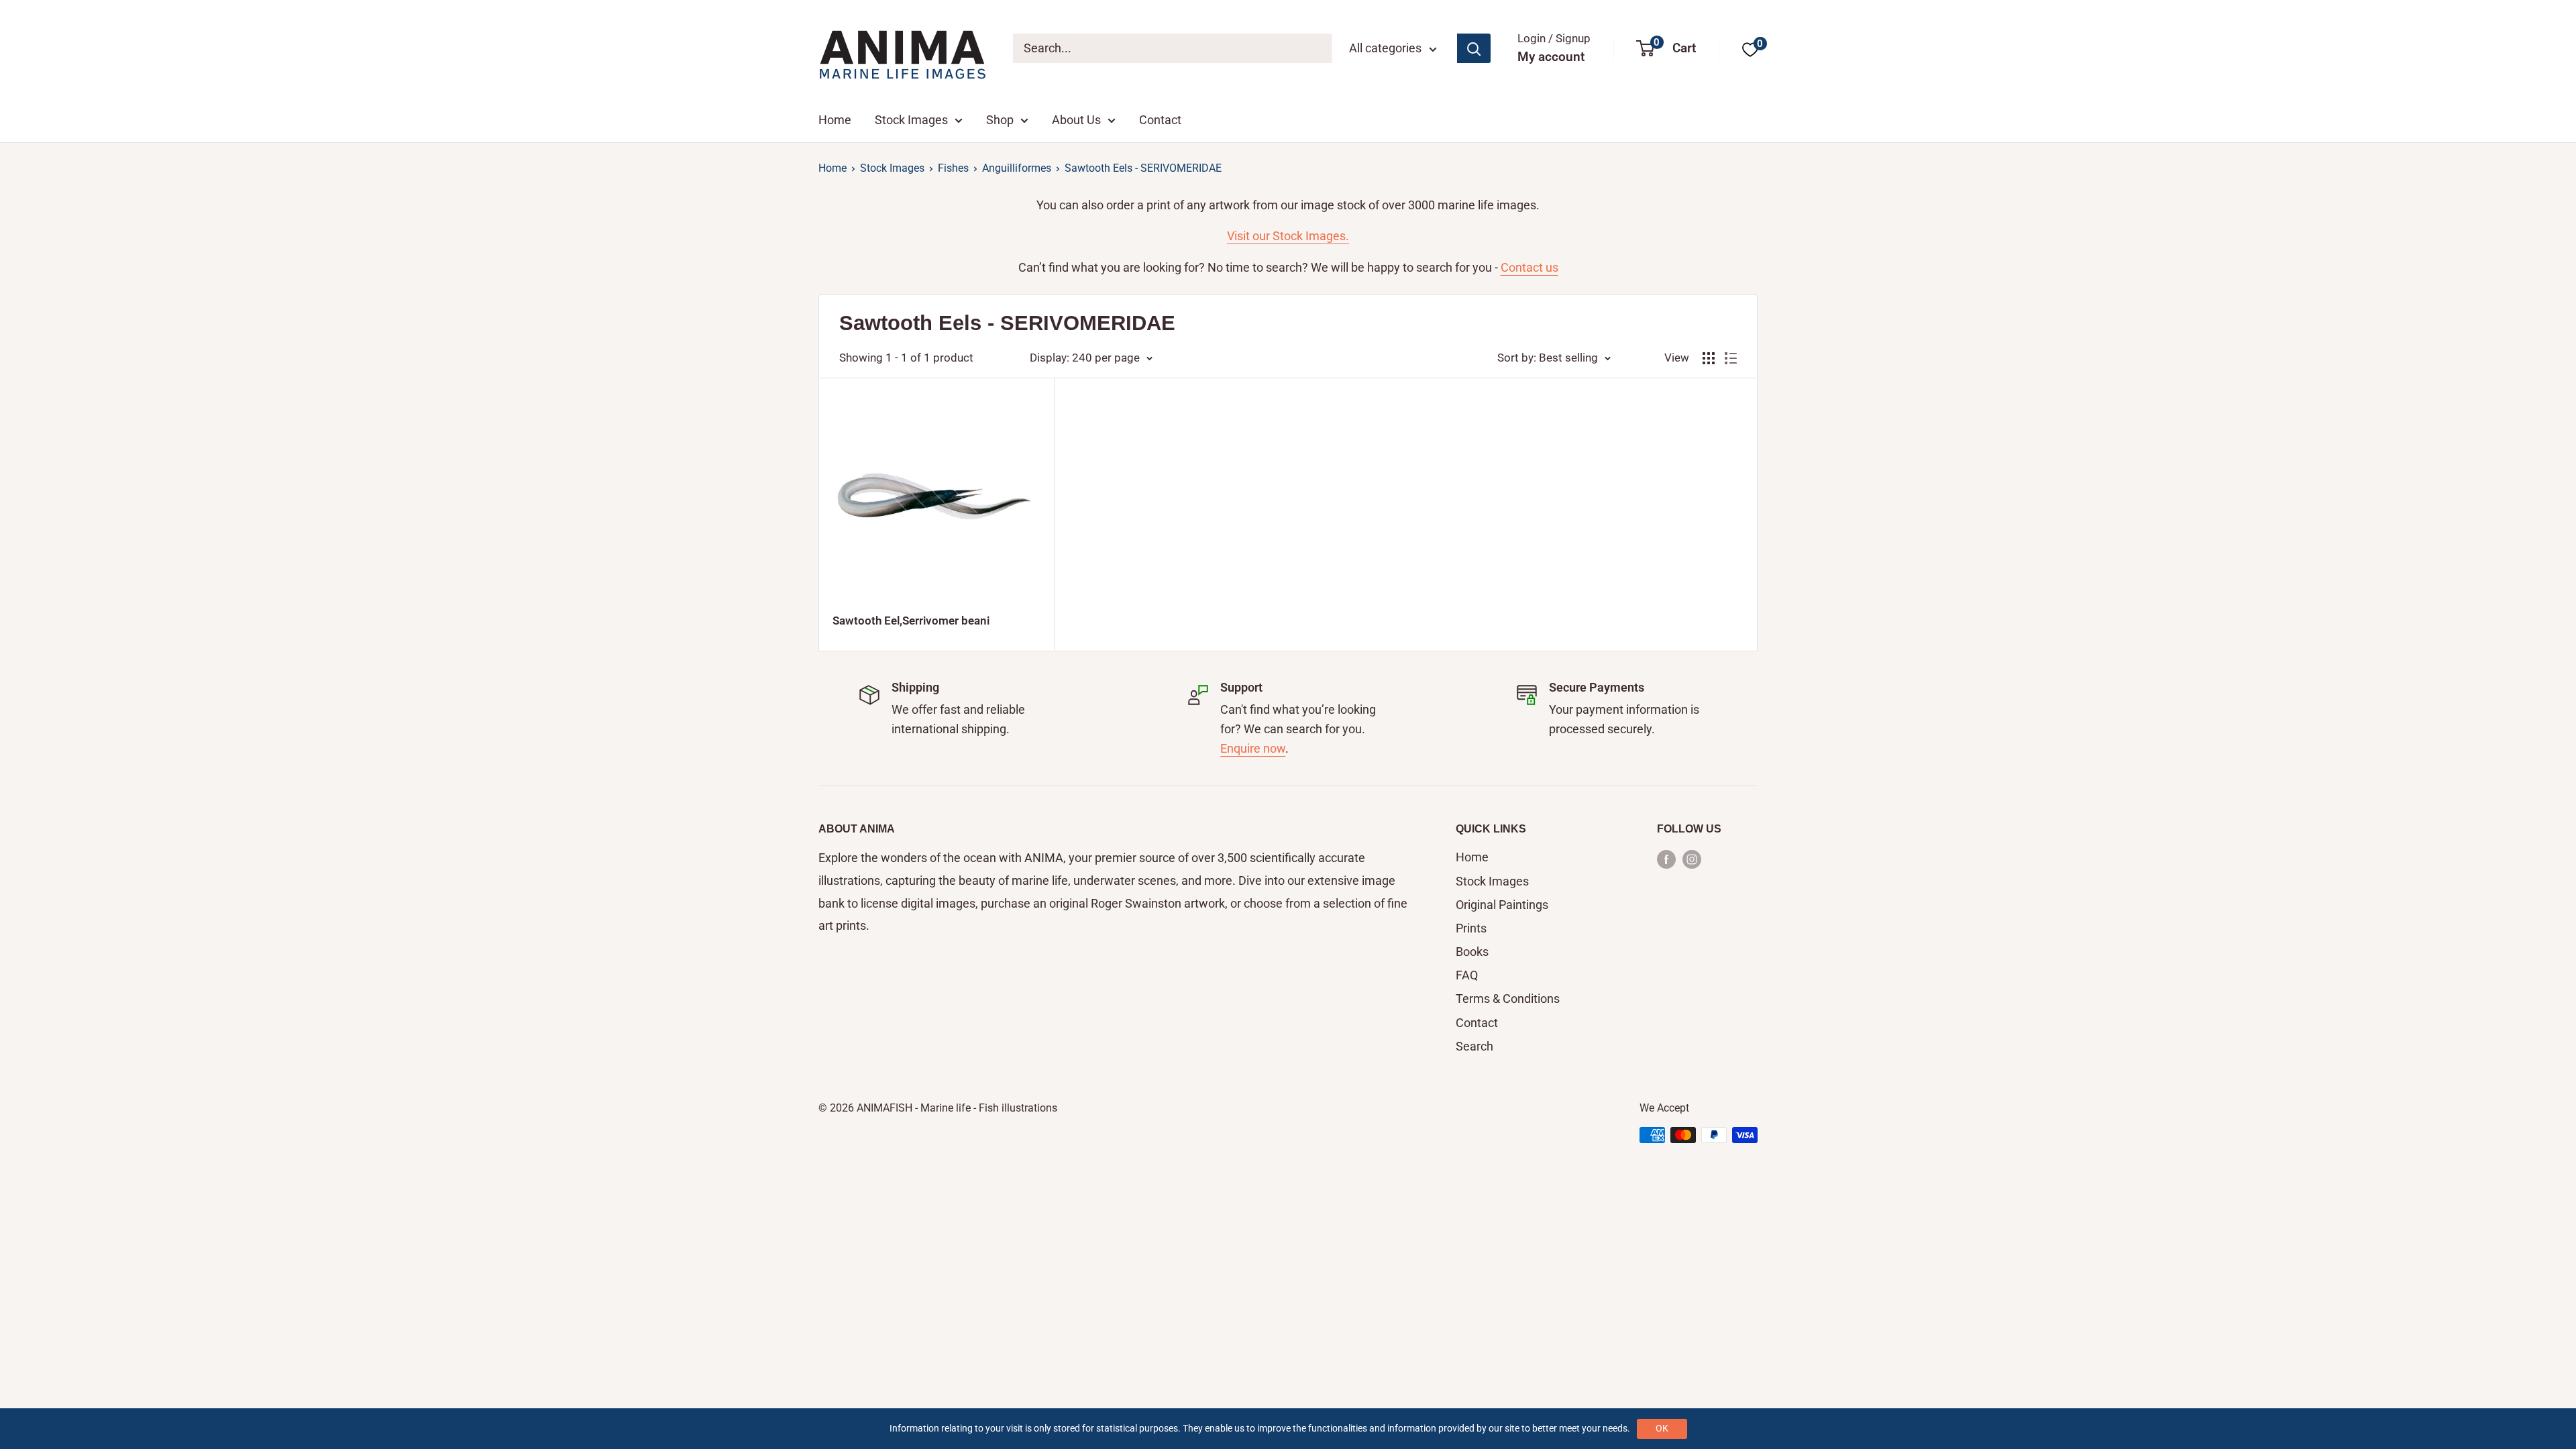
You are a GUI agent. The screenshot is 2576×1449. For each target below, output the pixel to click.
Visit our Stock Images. (1288, 236)
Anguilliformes (1017, 168)
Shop (1000, 120)
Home (835, 120)
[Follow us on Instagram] (1692, 858)
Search (1474, 1046)
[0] (1750, 49)
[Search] (1474, 48)
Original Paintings (1502, 905)
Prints (1471, 928)
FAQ (1467, 975)
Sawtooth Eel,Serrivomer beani (911, 621)
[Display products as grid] (1709, 358)
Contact (1160, 120)
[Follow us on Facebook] (1666, 858)
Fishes (953, 168)
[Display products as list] (1731, 358)
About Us (1076, 120)
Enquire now (1253, 748)
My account (1551, 57)
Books (1472, 952)
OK (1662, 1428)
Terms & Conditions (1508, 999)
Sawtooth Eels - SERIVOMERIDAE (1143, 168)
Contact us (1529, 267)
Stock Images (911, 120)
